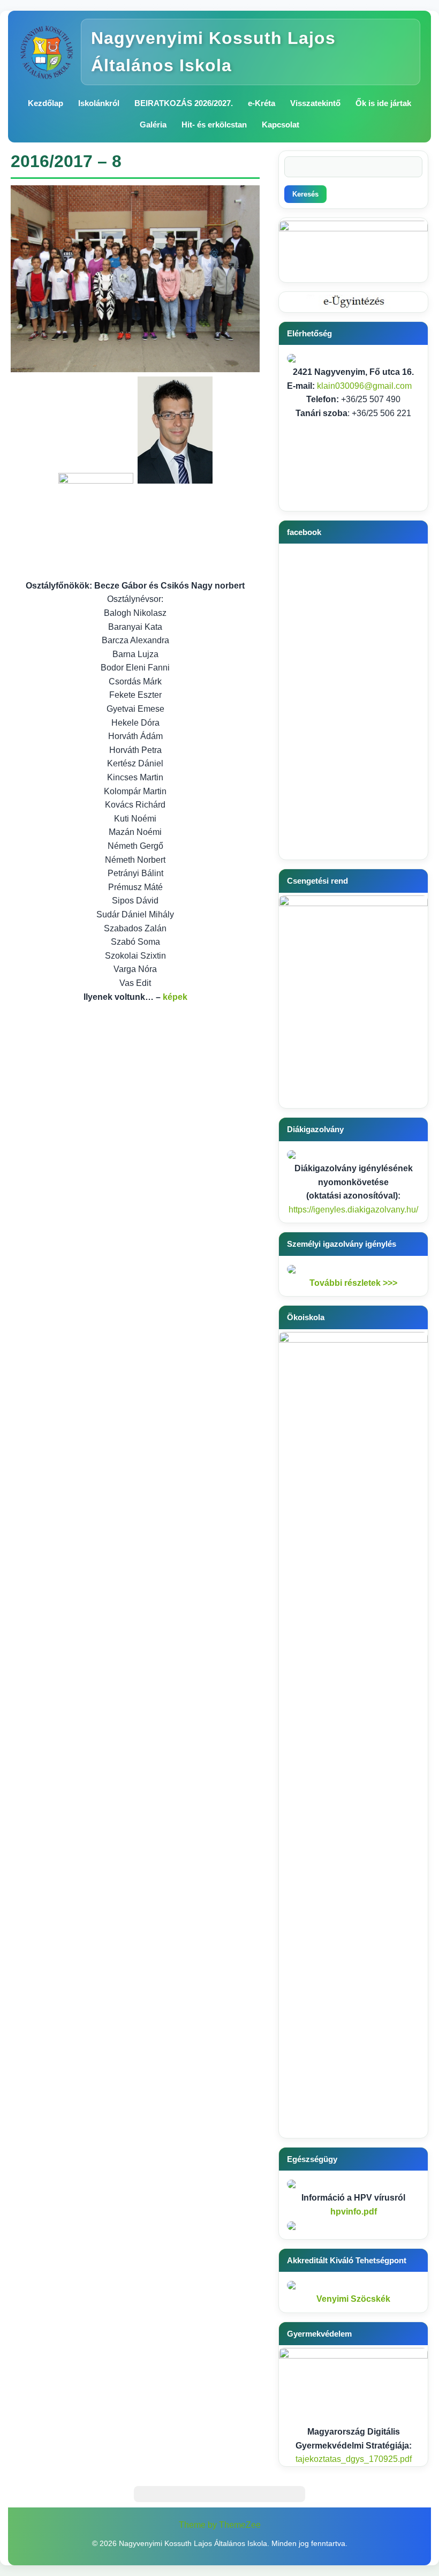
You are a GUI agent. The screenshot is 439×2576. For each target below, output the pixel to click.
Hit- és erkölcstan (214, 125)
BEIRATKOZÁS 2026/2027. (184, 103)
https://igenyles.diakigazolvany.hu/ (353, 1210)
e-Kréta (262, 103)
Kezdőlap (46, 103)
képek (175, 997)
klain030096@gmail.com (364, 386)
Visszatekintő (315, 103)
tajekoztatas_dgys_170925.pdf (354, 2459)
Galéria (153, 125)
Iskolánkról (99, 103)
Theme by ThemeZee (220, 2525)
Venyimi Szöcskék (353, 2299)
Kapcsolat (281, 125)
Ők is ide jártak (383, 103)
